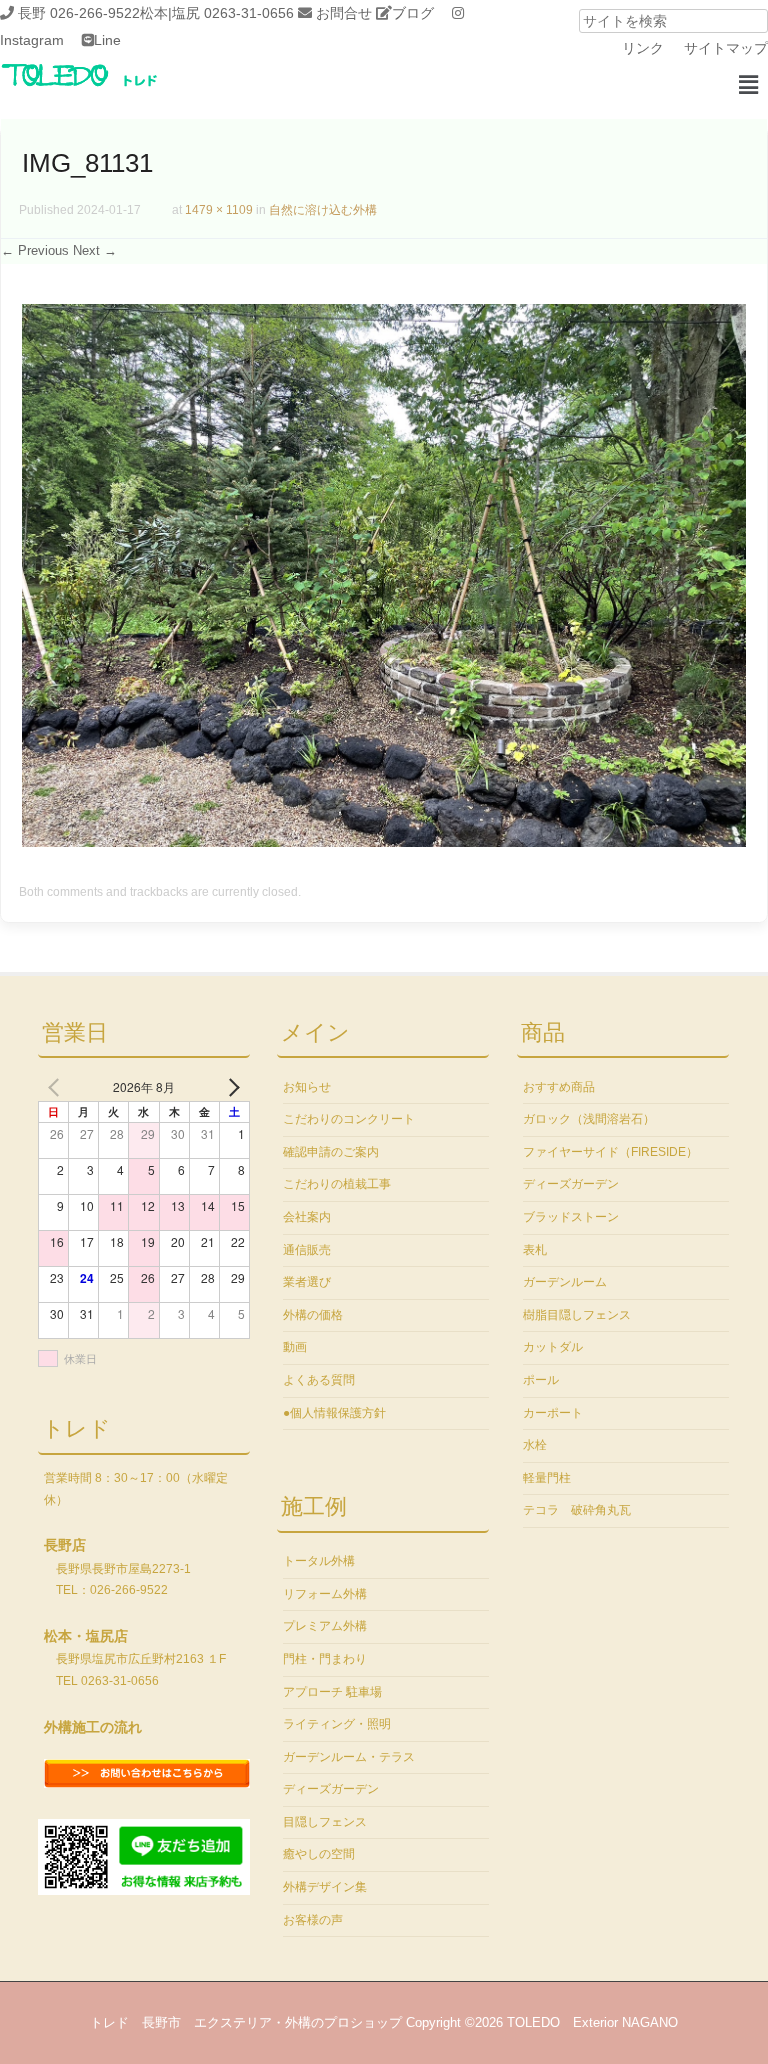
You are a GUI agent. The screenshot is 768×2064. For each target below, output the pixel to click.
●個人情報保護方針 (334, 1413)
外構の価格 (313, 1315)
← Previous (35, 250)
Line (107, 40)
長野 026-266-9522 (79, 13)
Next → (95, 250)
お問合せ (344, 13)
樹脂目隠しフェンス (577, 1315)
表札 (535, 1250)
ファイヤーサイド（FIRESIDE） (610, 1152)
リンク (643, 48)
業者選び (307, 1282)
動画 (295, 1347)
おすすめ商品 (559, 1087)
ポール (541, 1380)
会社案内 (307, 1217)
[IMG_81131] (384, 842)
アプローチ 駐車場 (332, 1692)
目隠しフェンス (325, 1822)
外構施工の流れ (93, 1727)
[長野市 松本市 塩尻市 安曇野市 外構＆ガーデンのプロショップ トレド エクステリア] (105, 88)
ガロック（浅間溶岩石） (589, 1119)
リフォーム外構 (325, 1594)
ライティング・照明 (337, 1724)
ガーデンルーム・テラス (349, 1757)
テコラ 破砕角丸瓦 (577, 1510)
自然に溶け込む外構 (323, 210)
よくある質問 (319, 1380)
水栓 (535, 1445)
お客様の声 (313, 1920)
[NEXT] (231, 1087)
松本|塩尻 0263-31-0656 (217, 13)
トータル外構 (319, 1561)
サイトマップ (726, 48)
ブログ (413, 13)
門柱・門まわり (325, 1659)
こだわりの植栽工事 (337, 1184)
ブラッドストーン (571, 1217)
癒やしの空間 (319, 1854)
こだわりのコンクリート (349, 1119)
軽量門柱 (547, 1478)
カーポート (553, 1413)
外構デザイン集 (325, 1887)
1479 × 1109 (219, 210)
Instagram (32, 40)
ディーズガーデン (331, 1789)
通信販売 (307, 1250)
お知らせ (307, 1087)
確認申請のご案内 (331, 1152)
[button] (748, 85)
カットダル (553, 1347)
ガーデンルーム (565, 1282)
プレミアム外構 (325, 1626)
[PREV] (57, 1087)
